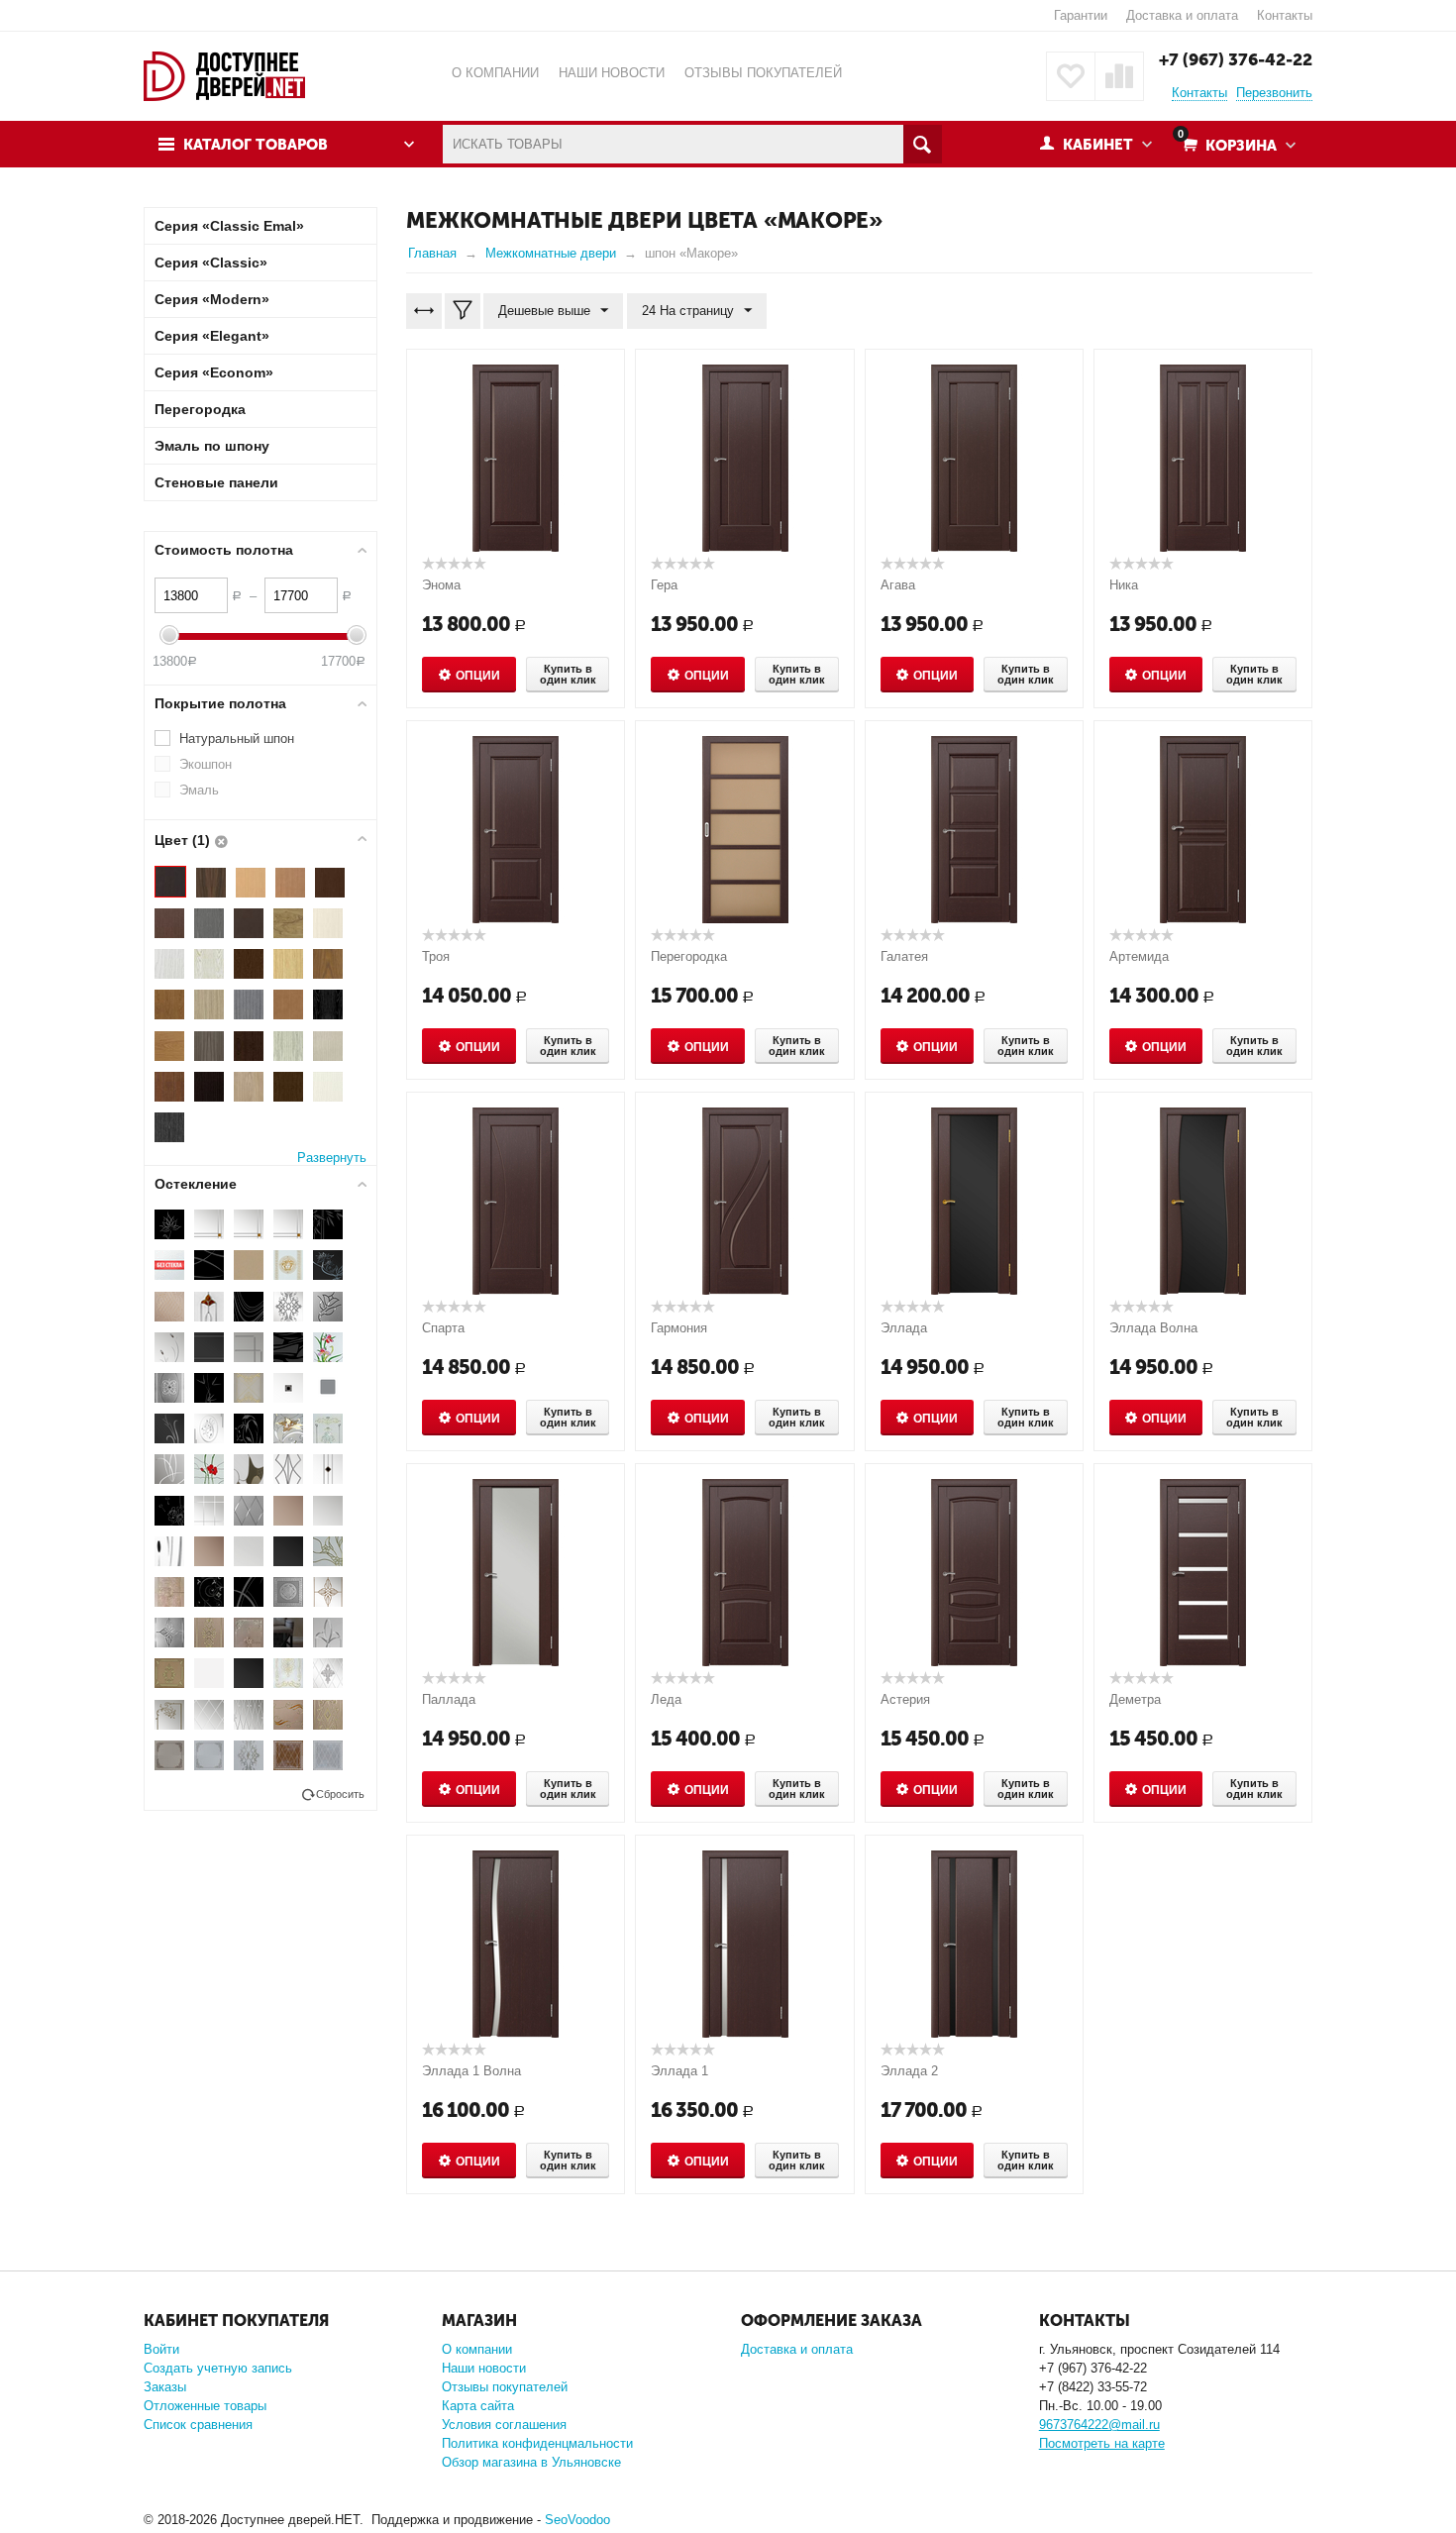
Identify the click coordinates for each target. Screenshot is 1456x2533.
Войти (161, 2349)
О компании (477, 2349)
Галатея (904, 956)
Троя (436, 956)
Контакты (1285, 15)
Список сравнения (198, 2425)
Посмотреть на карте (1102, 2443)
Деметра (1135, 1699)
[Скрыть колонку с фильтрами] (463, 311)
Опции (478, 676)
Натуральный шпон (237, 739)
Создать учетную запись (218, 2368)
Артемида (1139, 956)
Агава (898, 585)
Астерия (905, 1699)
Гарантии (1081, 15)
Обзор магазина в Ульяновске (531, 2462)
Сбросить (340, 1794)
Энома (441, 585)
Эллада (904, 1328)
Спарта (443, 1328)
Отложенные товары (205, 2406)
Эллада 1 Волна (471, 2071)
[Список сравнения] (1119, 76)
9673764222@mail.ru (1099, 2425)
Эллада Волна (1153, 1328)
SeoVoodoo (577, 2520)
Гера (664, 585)
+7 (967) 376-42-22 (1236, 59)
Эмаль (199, 790)
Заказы (165, 2387)
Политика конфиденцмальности (537, 2443)
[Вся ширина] (424, 311)
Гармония (679, 1328)
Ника (1124, 585)
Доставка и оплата (1182, 15)
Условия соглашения (504, 2425)
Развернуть (332, 1158)
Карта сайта (478, 2406)
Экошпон (206, 764)
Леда (666, 1699)
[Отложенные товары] (1071, 76)
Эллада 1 (679, 2071)
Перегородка (689, 956)
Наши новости (484, 2368)
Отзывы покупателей (505, 2387)
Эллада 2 (909, 2071)
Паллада (449, 1699)
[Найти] (923, 144)
